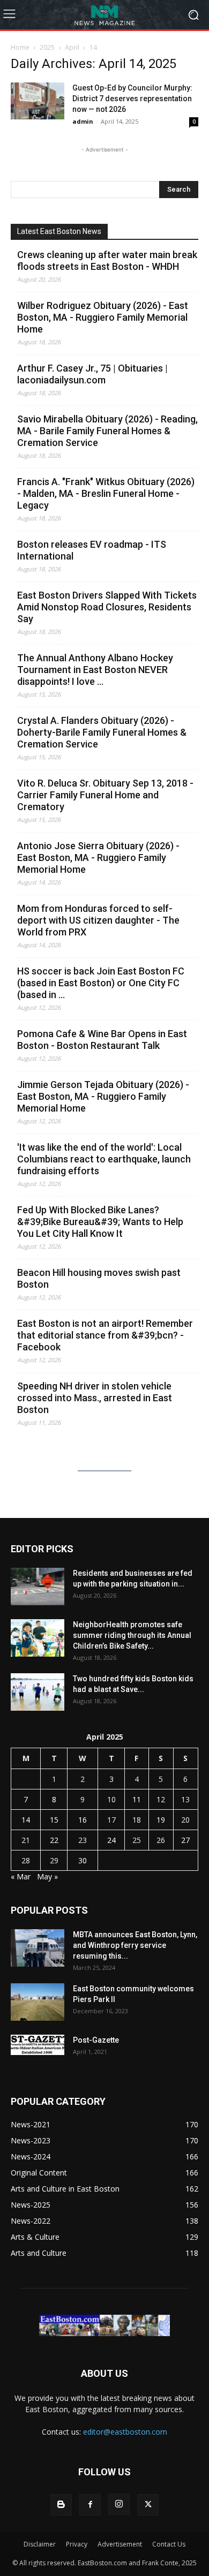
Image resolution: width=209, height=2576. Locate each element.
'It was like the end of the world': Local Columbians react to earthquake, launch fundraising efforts (104, 1159)
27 (185, 1840)
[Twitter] (148, 2505)
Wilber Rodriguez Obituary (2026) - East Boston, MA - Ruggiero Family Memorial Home (103, 317)
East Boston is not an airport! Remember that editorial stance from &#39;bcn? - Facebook (105, 1335)
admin (83, 121)
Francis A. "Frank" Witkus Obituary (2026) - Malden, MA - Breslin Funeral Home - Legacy (106, 493)
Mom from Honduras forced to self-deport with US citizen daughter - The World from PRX (98, 920)
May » (47, 1876)
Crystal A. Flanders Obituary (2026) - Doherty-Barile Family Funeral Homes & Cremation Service (102, 732)
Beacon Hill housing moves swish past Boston (99, 1278)
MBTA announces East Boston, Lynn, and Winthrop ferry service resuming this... (135, 1945)
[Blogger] (61, 2505)
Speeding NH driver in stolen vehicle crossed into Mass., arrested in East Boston (95, 1398)
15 (54, 1820)
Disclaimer (40, 2544)
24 (111, 1840)
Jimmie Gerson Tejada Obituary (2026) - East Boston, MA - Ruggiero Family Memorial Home (103, 1096)
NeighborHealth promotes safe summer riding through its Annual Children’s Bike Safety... (132, 1635)
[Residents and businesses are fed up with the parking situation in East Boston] (38, 1587)
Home (20, 47)
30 (83, 1860)
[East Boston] (104, 15)
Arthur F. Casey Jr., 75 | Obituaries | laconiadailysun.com (92, 374)
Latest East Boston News (59, 231)
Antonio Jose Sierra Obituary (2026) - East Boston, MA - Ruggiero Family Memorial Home (98, 858)
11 (137, 1799)
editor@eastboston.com (125, 2432)
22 (54, 1840)
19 (161, 1820)
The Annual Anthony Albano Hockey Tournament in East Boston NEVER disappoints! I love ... (95, 670)
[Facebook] (90, 2505)
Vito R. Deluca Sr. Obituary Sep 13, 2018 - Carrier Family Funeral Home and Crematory (105, 795)
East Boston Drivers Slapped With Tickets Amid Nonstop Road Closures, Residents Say (107, 607)
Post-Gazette (96, 2040)
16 (83, 1820)
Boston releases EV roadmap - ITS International (92, 550)
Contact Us (169, 2544)
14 (26, 1820)
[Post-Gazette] (38, 2045)
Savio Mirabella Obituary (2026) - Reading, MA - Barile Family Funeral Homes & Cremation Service (107, 431)
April (72, 47)
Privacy (77, 2544)
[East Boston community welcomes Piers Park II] (38, 2002)
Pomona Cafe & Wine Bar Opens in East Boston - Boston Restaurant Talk (102, 1040)
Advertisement (120, 2544)
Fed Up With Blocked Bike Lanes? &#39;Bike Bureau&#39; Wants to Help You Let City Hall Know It (100, 1222)
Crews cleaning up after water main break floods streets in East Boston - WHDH (107, 260)
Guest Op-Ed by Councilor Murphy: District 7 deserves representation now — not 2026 (132, 99)
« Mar (21, 1876)
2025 (47, 47)
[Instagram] (119, 2504)
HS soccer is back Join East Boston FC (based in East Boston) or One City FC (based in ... (101, 983)
